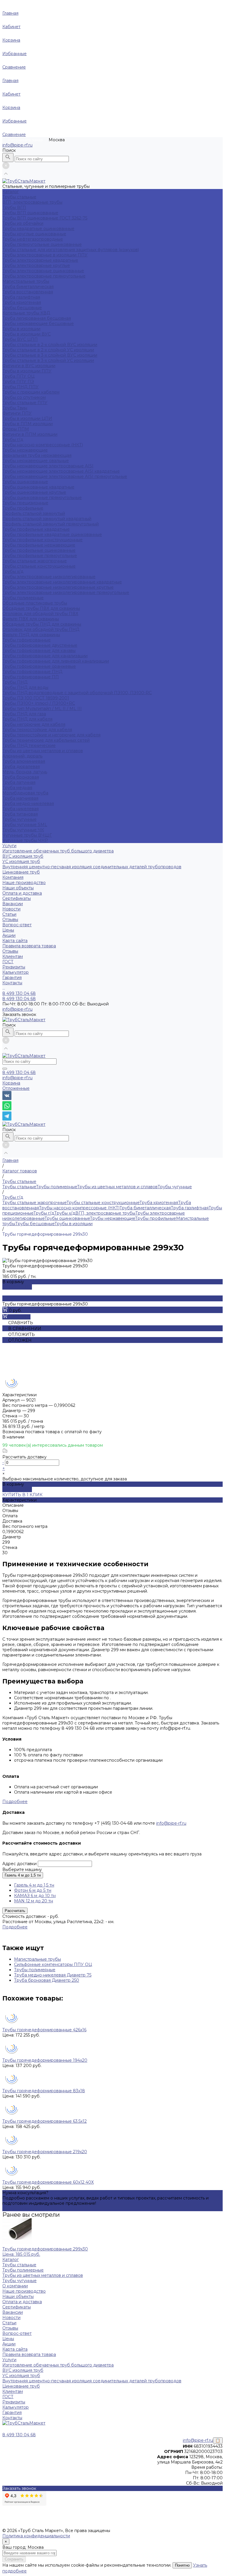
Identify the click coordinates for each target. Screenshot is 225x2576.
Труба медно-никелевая (28, 803)
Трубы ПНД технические (29, 745)
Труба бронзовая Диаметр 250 (47, 1980)
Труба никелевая (21, 809)
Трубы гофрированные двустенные (40, 645)
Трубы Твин (15, 408)
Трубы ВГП (14, 207)
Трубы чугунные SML (25, 825)
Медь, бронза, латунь (25, 772)
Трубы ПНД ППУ (21, 387)
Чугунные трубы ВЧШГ (27, 835)
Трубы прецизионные (25, 503)
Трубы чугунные (19, 819)
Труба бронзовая (21, 777)
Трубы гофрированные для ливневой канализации (56, 661)
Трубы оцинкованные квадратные (38, 487)
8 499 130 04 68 (19, 1072)
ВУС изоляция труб (23, 856)
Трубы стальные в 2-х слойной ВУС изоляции (50, 345)
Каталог (11, 2260)
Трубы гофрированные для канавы (39, 651)
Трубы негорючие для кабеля (34, 724)
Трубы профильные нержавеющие (39, 545)
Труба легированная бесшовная (37, 318)
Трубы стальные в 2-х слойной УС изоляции (48, 350)
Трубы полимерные (23, 598)
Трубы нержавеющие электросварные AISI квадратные (61, 471)
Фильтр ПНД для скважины (31, 635)
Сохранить (14, 2559)
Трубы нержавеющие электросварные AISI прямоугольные (65, 476)
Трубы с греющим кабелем (31, 392)
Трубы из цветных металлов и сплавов (43, 751)
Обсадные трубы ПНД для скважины (42, 624)
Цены (8, 930)
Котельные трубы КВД (26, 313)
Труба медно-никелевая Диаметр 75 (53, 1975)
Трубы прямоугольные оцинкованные (42, 244)
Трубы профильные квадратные (36, 529)
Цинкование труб (21, 872)
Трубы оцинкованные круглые (34, 492)
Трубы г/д (13, 440)
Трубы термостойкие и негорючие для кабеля (51, 735)
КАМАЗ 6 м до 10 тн (35, 1896)
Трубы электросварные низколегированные (49, 577)
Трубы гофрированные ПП (31, 677)
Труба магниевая (20, 798)
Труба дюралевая (21, 767)
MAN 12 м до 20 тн (34, 1901)
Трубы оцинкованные (25, 482)
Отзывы (10, 920)
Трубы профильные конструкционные (42, 540)
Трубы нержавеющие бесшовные (38, 324)
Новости (11, 909)
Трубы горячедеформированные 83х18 (44, 2091)
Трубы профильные (23, 508)
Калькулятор (16, 972)
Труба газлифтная (21, 297)
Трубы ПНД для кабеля (27, 719)
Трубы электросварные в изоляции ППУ (45, 255)
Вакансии (13, 904)
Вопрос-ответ (17, 925)
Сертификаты (17, 898)
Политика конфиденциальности (36, 2536)
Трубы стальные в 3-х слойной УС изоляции (48, 360)
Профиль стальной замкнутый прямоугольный (51, 524)
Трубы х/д (13, 571)
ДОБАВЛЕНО (17, 1287)
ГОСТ (8, 962)
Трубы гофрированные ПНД (32, 672)
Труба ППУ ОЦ (18, 376)
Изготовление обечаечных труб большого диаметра (58, 851)
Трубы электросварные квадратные (40, 260)
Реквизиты (14, 967)
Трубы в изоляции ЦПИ (27, 418)
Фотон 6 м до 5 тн (33, 1890)
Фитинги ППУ (17, 413)
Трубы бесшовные (22, 308)
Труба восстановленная (28, 292)
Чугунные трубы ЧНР (25, 840)
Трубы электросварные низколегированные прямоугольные (66, 593)
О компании (15, 2286)
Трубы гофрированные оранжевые (39, 666)
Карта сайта (15, 941)
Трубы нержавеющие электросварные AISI (48, 466)
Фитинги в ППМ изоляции (30, 434)
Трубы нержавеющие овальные (36, 461)
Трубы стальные (19, 197)
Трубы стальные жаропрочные (35, 561)
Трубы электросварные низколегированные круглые (58, 587)
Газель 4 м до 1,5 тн (23, 1875)
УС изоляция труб (21, 861)
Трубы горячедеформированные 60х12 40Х (48, 2182)
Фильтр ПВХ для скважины (31, 619)
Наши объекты (18, 888)
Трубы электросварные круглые (36, 265)
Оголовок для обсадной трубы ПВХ (40, 614)
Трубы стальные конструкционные (39, 566)
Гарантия (12, 978)
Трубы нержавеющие (25, 450)
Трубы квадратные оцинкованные (38, 229)
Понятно (182, 2565)
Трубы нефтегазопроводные (33, 239)
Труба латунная (19, 782)
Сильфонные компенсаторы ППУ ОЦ (53, 1964)
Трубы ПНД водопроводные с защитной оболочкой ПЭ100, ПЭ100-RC (77, 693)
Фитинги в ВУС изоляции (29, 366)
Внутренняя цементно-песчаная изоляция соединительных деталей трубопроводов (92, 867)
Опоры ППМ (16, 429)
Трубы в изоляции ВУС (27, 334)
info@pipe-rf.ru (17, 145)
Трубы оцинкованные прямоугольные (42, 498)
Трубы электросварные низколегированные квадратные (62, 582)
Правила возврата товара (29, 946)
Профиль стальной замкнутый (34, 513)
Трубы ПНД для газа (24, 714)
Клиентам (13, 2391)
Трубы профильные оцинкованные (39, 550)
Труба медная (17, 788)
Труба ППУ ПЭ (18, 382)
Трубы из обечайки (23, 223)
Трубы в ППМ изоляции (28, 424)
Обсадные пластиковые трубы (35, 603)
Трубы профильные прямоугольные (40, 556)
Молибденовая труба (25, 793)
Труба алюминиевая (24, 761)
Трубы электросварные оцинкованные (43, 271)
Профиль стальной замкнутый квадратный (47, 519)
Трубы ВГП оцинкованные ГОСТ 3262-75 (45, 218)
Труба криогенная (22, 302)
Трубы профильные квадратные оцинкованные (52, 534)
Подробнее (15, 1802)
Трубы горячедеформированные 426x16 (44, 2030)
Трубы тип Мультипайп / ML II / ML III (42, 709)
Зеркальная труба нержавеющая (37, 455)
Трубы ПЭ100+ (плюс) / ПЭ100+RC (39, 703)
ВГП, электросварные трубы (32, 202)
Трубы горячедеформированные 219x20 (45, 2152)
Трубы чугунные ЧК (23, 830)
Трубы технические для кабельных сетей (46, 740)
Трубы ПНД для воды (25, 687)
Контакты (12, 2418)
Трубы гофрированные (27, 640)
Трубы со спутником (24, 397)
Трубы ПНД (15, 682)
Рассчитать (15, 1911)
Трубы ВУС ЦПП (20, 339)
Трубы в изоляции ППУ (27, 371)
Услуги (9, 2360)
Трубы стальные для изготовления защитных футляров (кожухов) (71, 250)
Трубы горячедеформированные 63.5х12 (45, 2121)
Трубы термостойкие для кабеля (37, 730)
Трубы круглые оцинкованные (34, 234)
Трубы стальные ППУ (25, 403)
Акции (9, 935)
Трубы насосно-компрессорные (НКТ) (43, 445)
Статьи (9, 914)
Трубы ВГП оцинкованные (30, 213)
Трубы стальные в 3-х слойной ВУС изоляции (50, 355)
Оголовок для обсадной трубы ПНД (41, 629)
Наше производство (24, 883)
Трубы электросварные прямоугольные (44, 276)
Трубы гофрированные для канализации (45, 656)
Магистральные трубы (26, 281)
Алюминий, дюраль (22, 756)
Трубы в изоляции (21, 329)
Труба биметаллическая (28, 287)
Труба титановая (20, 814)
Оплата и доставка (22, 893)
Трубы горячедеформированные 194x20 (45, 2060)
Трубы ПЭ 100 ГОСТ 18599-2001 (36, 698)
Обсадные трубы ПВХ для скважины (41, 608)
